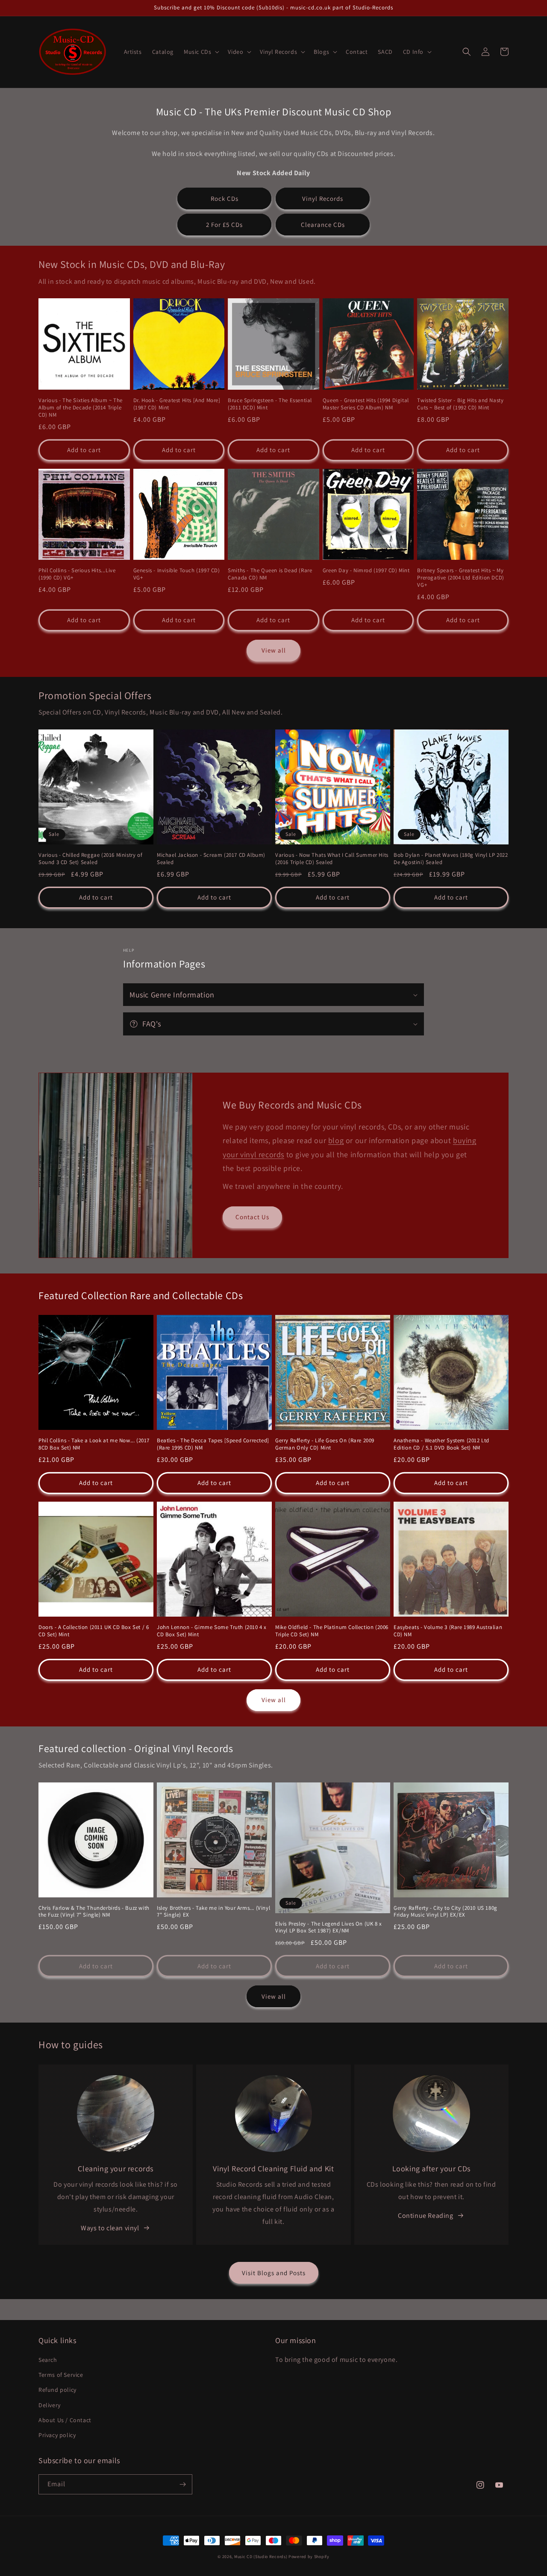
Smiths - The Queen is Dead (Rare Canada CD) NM (270, 574)
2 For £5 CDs (224, 225)
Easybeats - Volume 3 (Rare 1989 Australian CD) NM (448, 1631)
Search (48, 2360)
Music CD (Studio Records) (261, 2557)
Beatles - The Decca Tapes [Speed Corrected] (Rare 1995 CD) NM (213, 1444)
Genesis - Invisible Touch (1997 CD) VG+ (177, 574)
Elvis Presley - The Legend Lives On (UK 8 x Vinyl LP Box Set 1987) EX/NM (329, 1928)
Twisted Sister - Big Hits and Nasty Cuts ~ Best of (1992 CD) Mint (460, 404)
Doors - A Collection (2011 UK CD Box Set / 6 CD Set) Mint (94, 1631)
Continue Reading (426, 2216)
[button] (201, 52)
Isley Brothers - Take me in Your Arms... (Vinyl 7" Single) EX (213, 1912)
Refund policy (57, 2390)
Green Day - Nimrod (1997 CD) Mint (366, 570)
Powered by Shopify (309, 2557)
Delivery (50, 2405)
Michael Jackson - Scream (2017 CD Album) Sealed (211, 859)
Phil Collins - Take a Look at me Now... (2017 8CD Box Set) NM (94, 1444)
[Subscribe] (182, 2484)
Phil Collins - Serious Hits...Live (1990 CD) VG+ (77, 574)
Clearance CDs (323, 225)
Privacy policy (57, 2435)
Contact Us (252, 1217)
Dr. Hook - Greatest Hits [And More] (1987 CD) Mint (177, 404)
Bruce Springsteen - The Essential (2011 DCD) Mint (270, 404)
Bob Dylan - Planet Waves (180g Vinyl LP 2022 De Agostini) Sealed (451, 859)
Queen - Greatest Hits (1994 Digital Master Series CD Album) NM (366, 404)
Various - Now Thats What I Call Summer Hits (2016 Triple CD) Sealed (332, 859)
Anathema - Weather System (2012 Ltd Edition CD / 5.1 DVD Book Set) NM (441, 1444)
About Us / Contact (65, 2420)
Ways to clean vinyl (110, 2228)
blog (336, 1140)
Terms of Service (61, 2375)
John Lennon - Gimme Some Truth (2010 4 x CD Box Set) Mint (212, 1631)
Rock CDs (225, 198)
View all (274, 650)
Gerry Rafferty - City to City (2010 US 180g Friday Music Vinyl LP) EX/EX (446, 1912)
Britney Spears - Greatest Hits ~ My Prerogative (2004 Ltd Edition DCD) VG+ (460, 578)
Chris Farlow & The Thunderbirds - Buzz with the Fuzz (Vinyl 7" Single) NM (94, 1912)
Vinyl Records (323, 198)
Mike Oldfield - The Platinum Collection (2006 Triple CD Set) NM (332, 1631)
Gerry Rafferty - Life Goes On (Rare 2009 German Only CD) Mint (325, 1444)
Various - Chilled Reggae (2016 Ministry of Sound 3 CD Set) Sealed (90, 859)
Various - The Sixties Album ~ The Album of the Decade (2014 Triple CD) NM (81, 408)
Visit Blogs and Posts (274, 2273)
